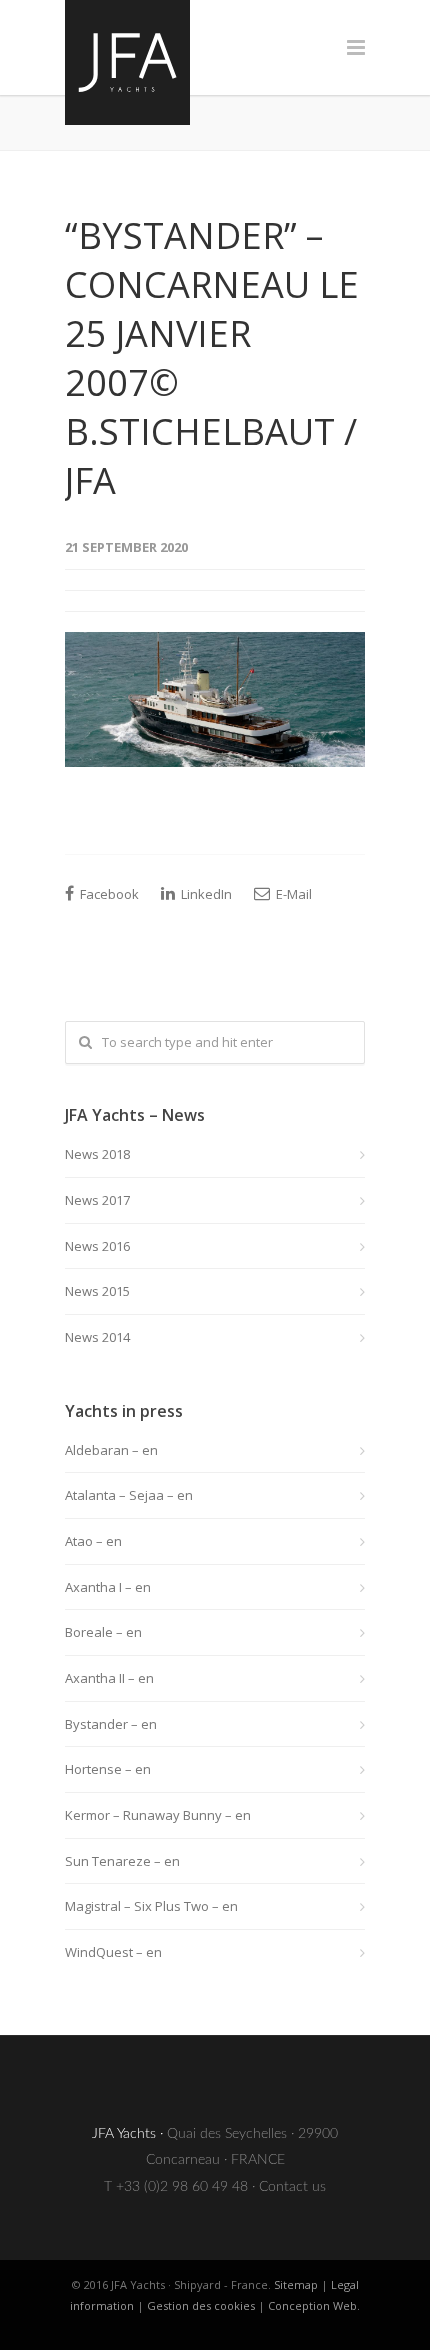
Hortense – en (108, 1769)
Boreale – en (103, 1632)
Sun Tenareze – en (122, 1861)
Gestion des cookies (201, 2305)
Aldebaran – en (111, 1450)
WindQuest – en (113, 1952)
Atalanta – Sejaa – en (129, 1495)
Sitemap (296, 2284)
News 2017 (97, 1200)
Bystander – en (111, 1724)
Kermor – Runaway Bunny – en (158, 1815)
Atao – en (93, 1541)
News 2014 (97, 1337)
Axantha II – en (109, 1678)
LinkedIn (205, 894)
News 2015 (97, 1291)
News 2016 (97, 1246)
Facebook (108, 894)
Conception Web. (314, 2305)
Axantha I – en (108, 1587)
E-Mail (292, 894)
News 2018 (97, 1154)
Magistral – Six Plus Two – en (151, 1906)
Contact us (292, 2187)
